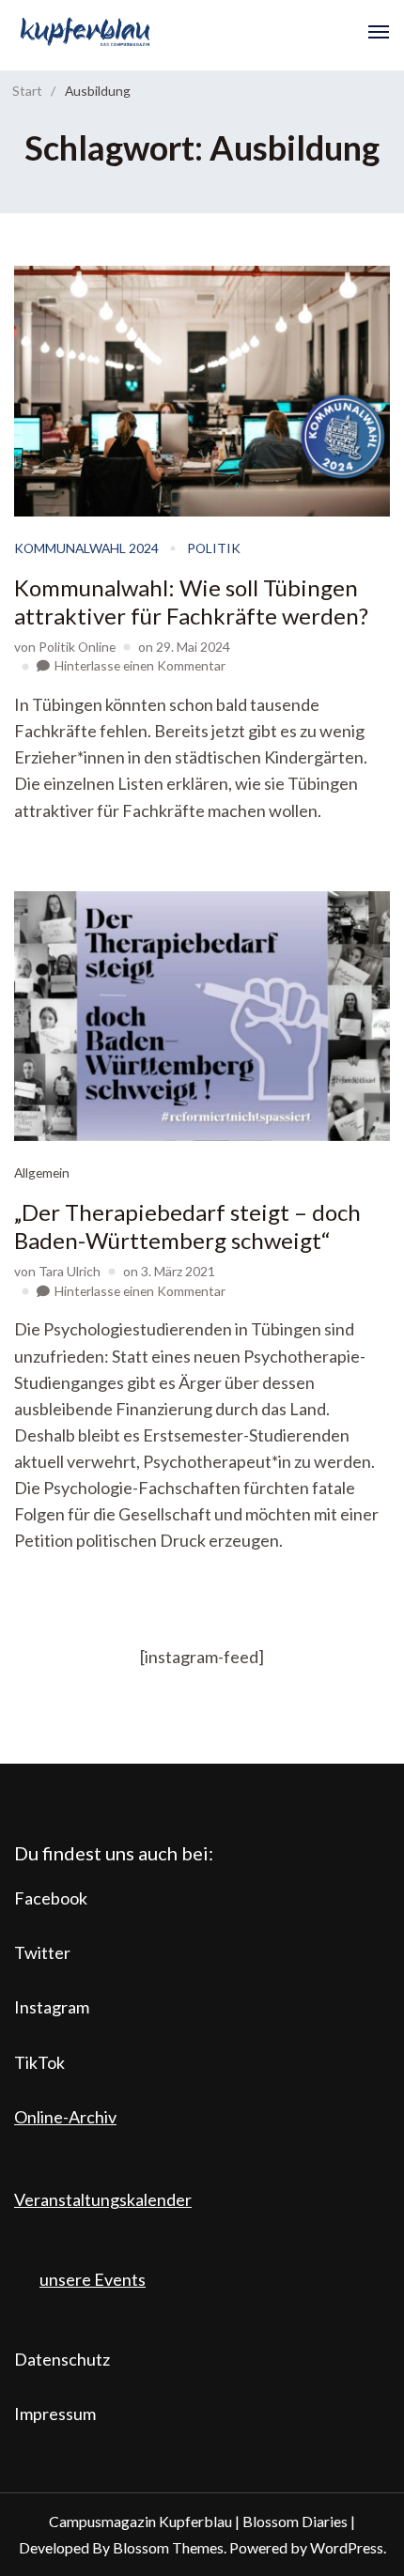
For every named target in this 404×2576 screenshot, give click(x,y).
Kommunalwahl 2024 (86, 548)
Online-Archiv (65, 2117)
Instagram (52, 2007)
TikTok (39, 2062)
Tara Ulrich (70, 1271)
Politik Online (77, 647)
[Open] (379, 32)
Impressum (55, 2414)
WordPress (347, 2547)
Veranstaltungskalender (103, 2199)
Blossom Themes (168, 2547)
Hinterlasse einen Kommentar (140, 665)
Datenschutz (62, 2359)
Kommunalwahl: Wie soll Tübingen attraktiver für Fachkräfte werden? (191, 602)
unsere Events (93, 2279)
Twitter (42, 1952)
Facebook (51, 1898)
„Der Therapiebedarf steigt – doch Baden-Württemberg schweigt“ (187, 1226)
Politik (214, 548)
